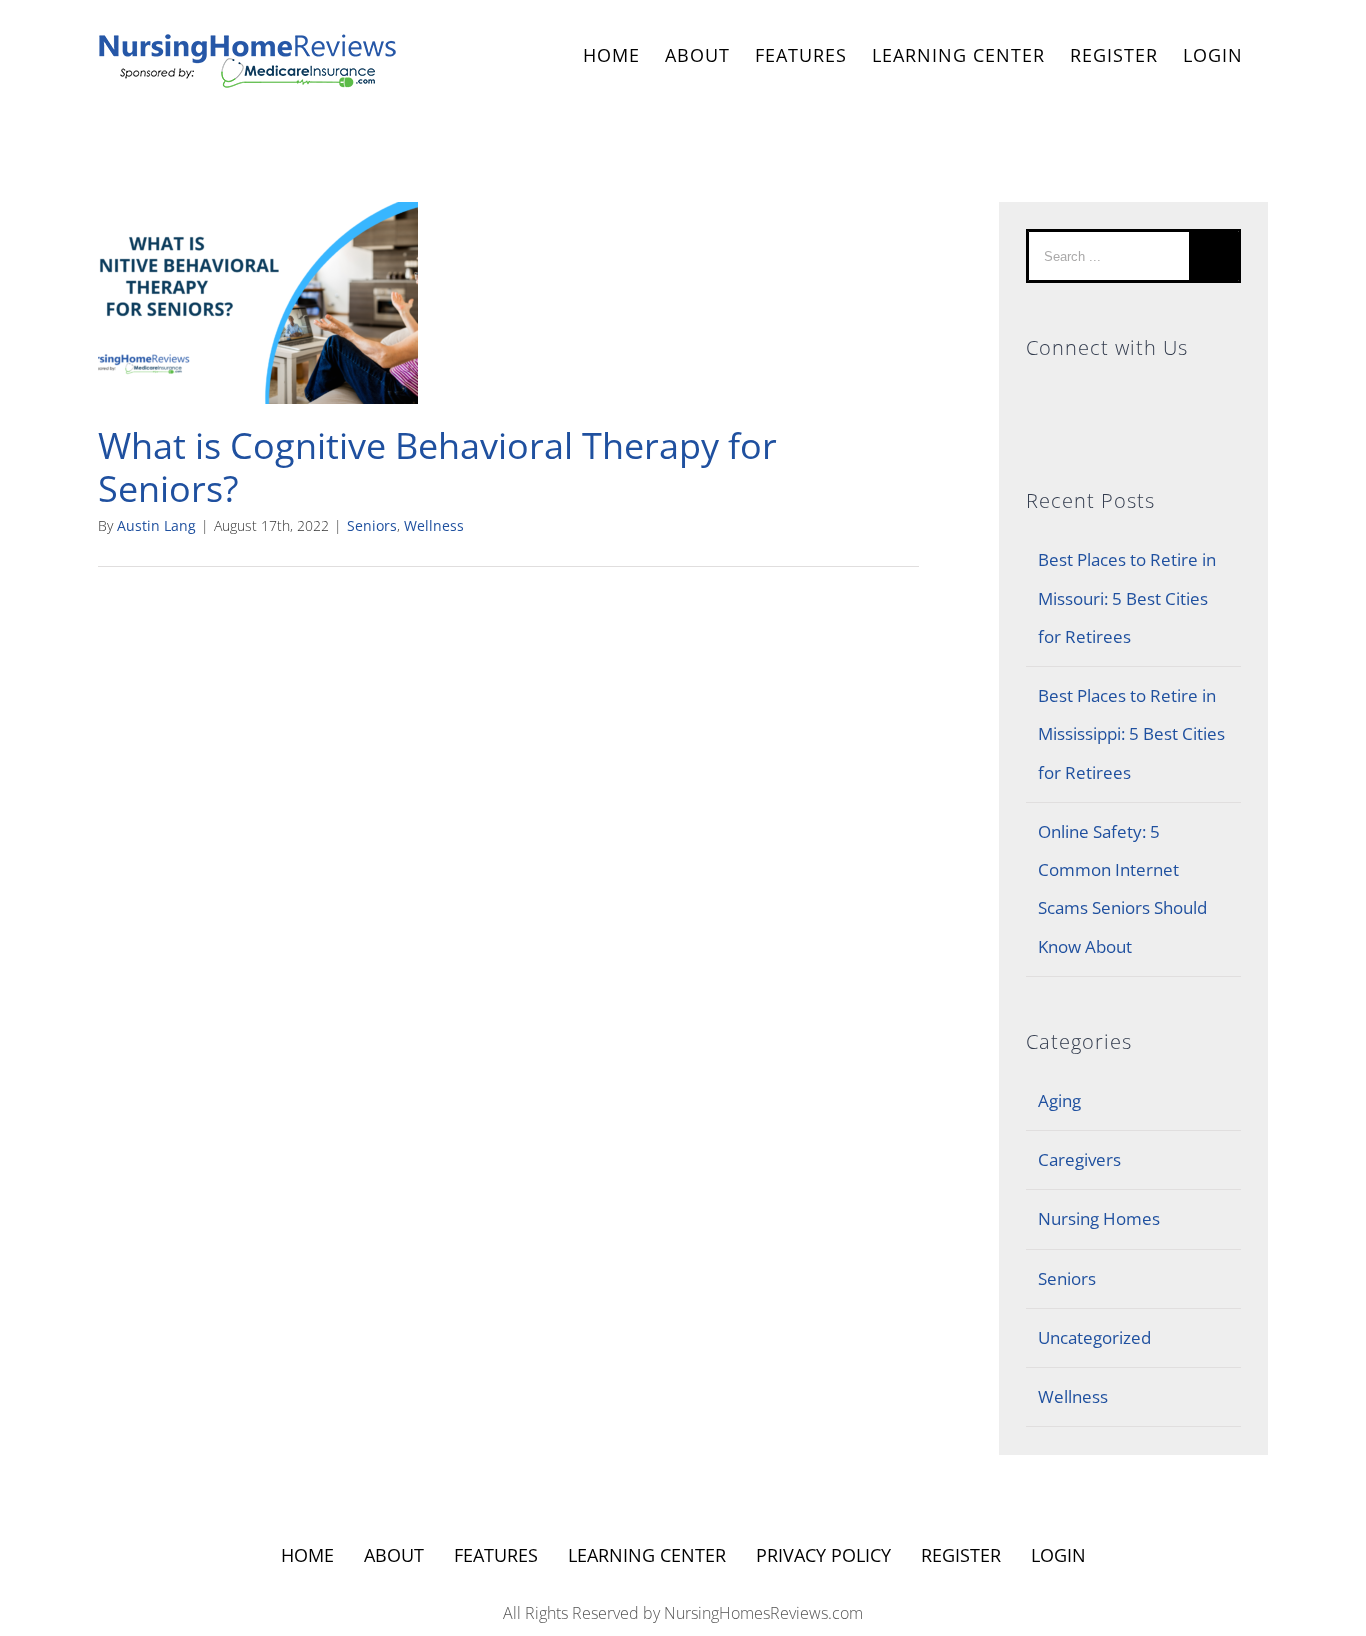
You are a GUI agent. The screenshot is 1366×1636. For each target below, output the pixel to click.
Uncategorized (1094, 1337)
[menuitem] (611, 57)
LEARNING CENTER (647, 1555)
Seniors (372, 525)
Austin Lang (156, 525)
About (394, 1555)
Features (496, 1555)
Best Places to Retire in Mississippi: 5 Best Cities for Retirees (1131, 734)
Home (307, 1555)
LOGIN (1213, 55)
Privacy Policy (823, 1555)
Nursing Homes (1099, 1218)
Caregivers (1079, 1159)
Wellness (434, 525)
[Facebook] (1133, 395)
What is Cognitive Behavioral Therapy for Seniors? (437, 467)
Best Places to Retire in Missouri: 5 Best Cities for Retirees (1127, 598)
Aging (1059, 1100)
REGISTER (1114, 55)
